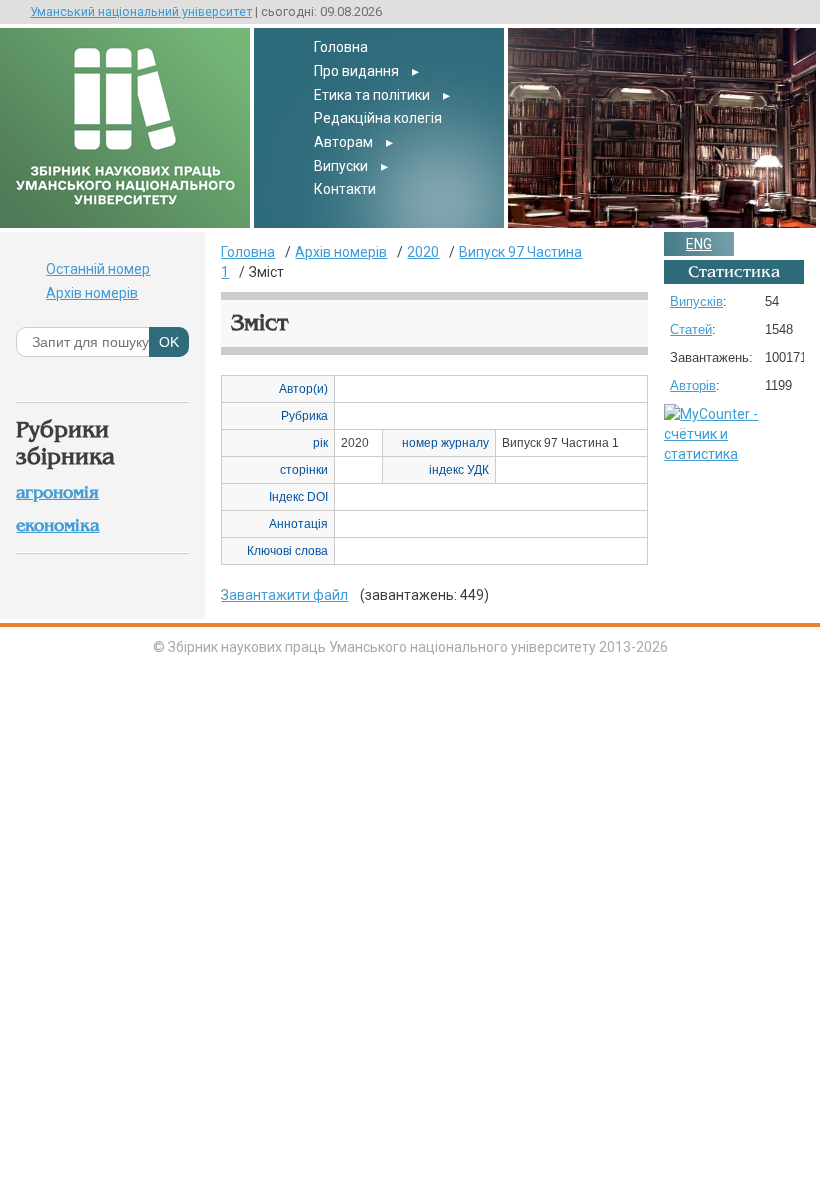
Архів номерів (92, 293)
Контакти (345, 189)
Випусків (696, 301)
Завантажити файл (284, 595)
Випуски (341, 166)
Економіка (57, 525)
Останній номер (98, 269)
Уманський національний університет (141, 11)
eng (699, 244)
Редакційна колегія (378, 118)
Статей (691, 329)
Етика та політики (372, 95)
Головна (341, 47)
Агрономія (57, 492)
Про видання (356, 71)
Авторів (693, 385)
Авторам (343, 142)
